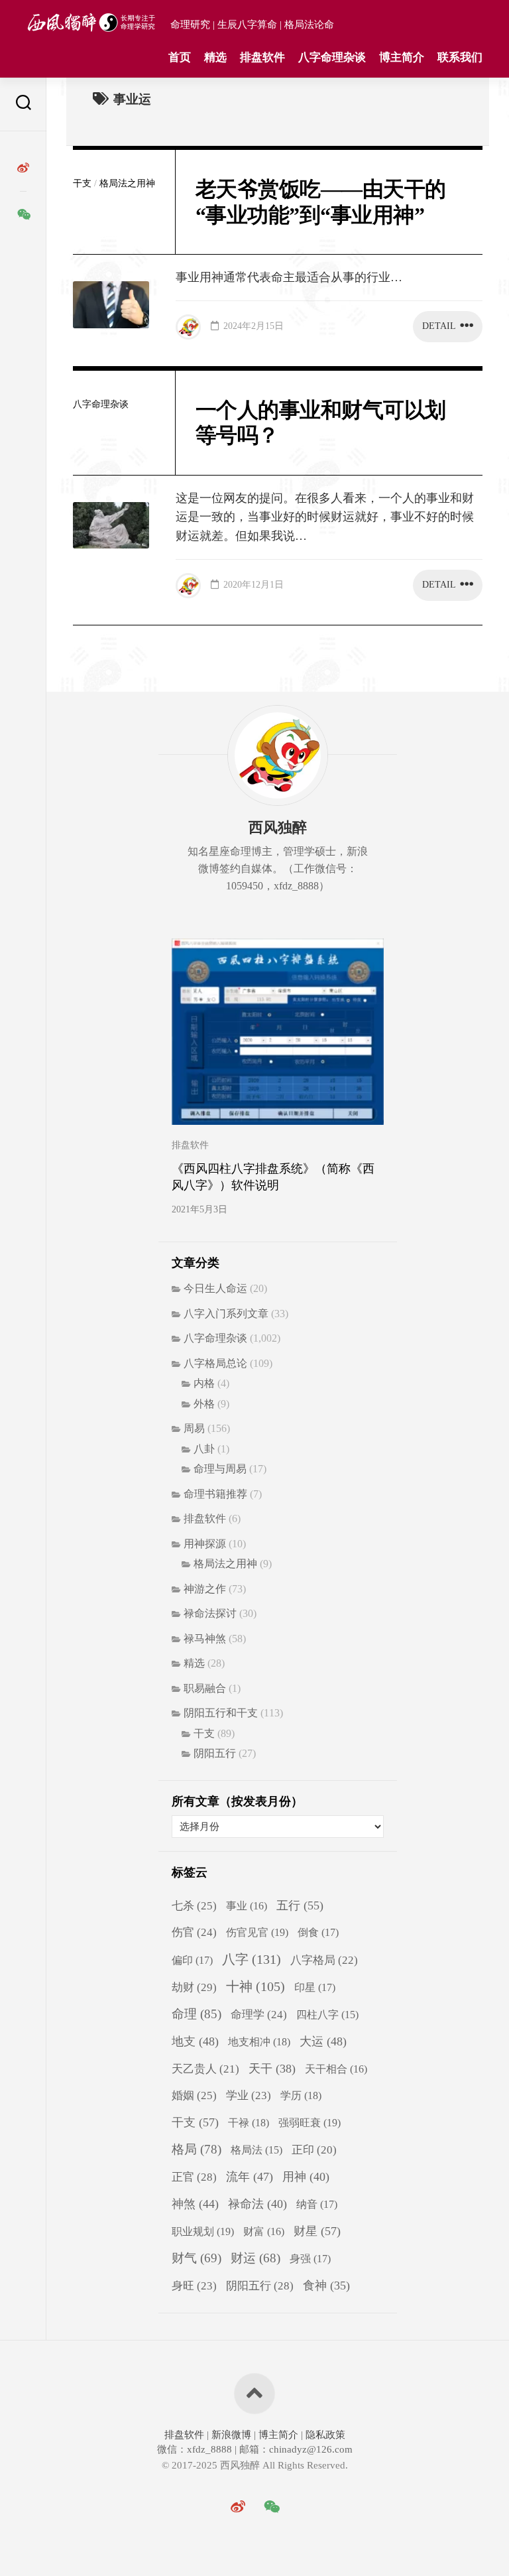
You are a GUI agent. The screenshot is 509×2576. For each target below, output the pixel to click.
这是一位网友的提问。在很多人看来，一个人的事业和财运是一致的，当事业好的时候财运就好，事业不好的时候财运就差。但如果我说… (325, 517)
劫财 (194, 1987)
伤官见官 (257, 1932)
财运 (255, 2258)
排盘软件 (262, 57)
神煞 (195, 2204)
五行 (300, 1905)
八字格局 (324, 1960)
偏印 (192, 1961)
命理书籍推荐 (215, 1494)
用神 (306, 2177)
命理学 (259, 2015)
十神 (255, 1987)
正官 (194, 2177)
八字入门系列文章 (226, 1314)
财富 (264, 2231)
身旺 (194, 2286)
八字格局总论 (215, 1363)
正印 (314, 2150)
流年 (250, 2177)
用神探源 (205, 1544)
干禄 (249, 2123)
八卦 (204, 1449)
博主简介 (402, 57)
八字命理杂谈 (332, 57)
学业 (249, 2095)
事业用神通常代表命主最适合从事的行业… (289, 277)
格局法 (256, 2150)
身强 (310, 2259)
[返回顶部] (254, 2394)
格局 (197, 2149)
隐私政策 (324, 2435)
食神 (326, 2286)
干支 (82, 183)
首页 (180, 57)
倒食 (318, 1933)
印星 (315, 1988)
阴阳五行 (215, 1753)
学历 (301, 2095)
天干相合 (336, 2069)
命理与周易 (220, 1469)
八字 (252, 1959)
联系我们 (460, 57)
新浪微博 (231, 2435)
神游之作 (205, 1589)
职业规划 (203, 2231)
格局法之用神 (127, 183)
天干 (272, 2069)
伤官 (194, 1932)
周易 (194, 1428)
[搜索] (23, 104)
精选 (215, 57)
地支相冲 (259, 2042)
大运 (323, 2041)
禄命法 (257, 2204)
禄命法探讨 (210, 1613)
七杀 (194, 1906)
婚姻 (194, 2095)
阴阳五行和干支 (221, 1713)
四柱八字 (327, 2015)
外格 (204, 1404)
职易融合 (205, 1688)
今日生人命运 (215, 1288)
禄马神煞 (205, 1639)
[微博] (23, 168)
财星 (317, 2231)
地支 (195, 2041)
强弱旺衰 (310, 2123)
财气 (197, 2258)
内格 (204, 1383)
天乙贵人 (205, 2069)
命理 (197, 2014)
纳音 (317, 2205)
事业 (247, 1906)
